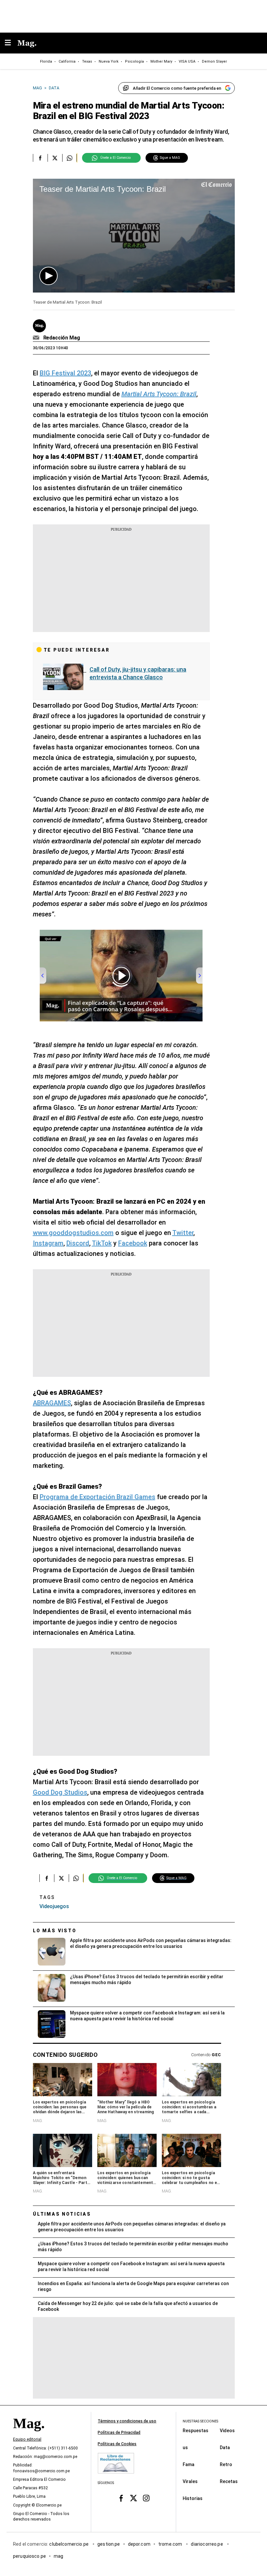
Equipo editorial (27, 2440)
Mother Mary (161, 61)
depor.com (139, 2544)
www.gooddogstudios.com (73, 1233)
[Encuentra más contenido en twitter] (55, 158)
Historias (193, 2498)
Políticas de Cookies (117, 2444)
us (185, 2448)
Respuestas (196, 2431)
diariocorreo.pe (207, 2544)
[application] (134, 236)
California (67, 61)
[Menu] (11, 43)
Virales (190, 2481)
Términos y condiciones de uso (127, 2421)
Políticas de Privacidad (119, 2433)
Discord (78, 1243)
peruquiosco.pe (29, 2556)
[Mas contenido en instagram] (146, 2498)
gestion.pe (109, 2544)
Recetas (229, 2481)
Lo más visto (55, 1931)
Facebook (133, 1243)
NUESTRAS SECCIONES (200, 2421)
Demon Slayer (214, 61)
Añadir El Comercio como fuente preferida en (177, 88)
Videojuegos (54, 1906)
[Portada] (29, 2435)
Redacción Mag (62, 338)
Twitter (183, 1233)
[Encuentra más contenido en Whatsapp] (70, 158)
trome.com (171, 2544)
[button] (49, 276)
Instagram (48, 1243)
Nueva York (109, 61)
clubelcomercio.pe (69, 2544)
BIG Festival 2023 (65, 373)
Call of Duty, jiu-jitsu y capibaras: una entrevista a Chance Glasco (138, 673)
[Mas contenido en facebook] (121, 2498)
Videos (227, 2431)
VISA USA (187, 61)
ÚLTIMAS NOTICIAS (62, 2214)
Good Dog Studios (60, 1792)
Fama (189, 2464)
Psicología (134, 61)
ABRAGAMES (52, 1403)
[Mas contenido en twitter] (134, 2498)
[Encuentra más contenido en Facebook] (40, 158)
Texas (87, 61)
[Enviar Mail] (37, 338)
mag (58, 2556)
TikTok (102, 1243)
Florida (46, 61)
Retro (226, 2464)
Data (225, 2448)
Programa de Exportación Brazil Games (98, 1497)
